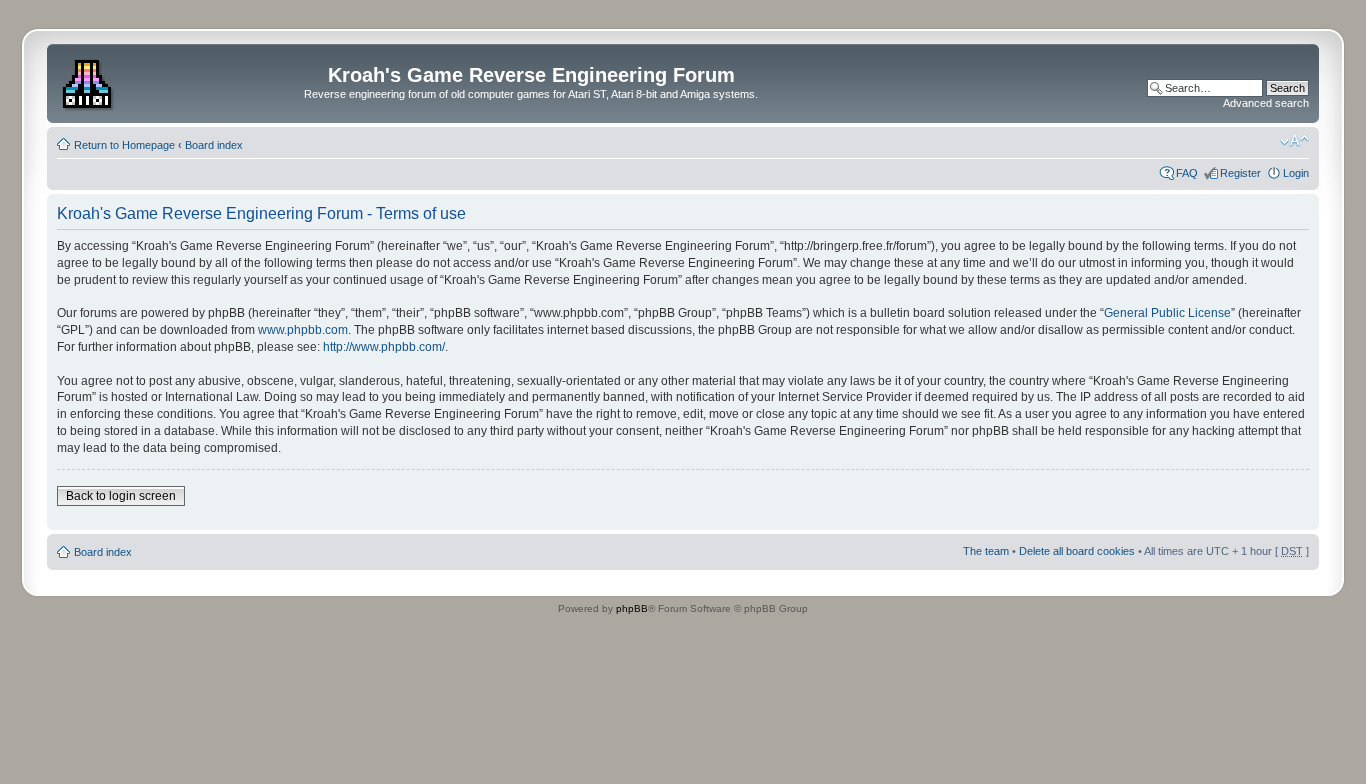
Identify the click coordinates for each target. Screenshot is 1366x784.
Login (1296, 173)
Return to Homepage (124, 145)
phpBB (632, 608)
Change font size (1294, 141)
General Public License (1167, 313)
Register (1240, 173)
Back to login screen (121, 496)
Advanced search (1266, 103)
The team (986, 551)
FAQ (1187, 173)
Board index (214, 145)
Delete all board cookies (1077, 551)
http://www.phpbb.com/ (384, 347)
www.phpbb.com (303, 330)
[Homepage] (89, 81)
